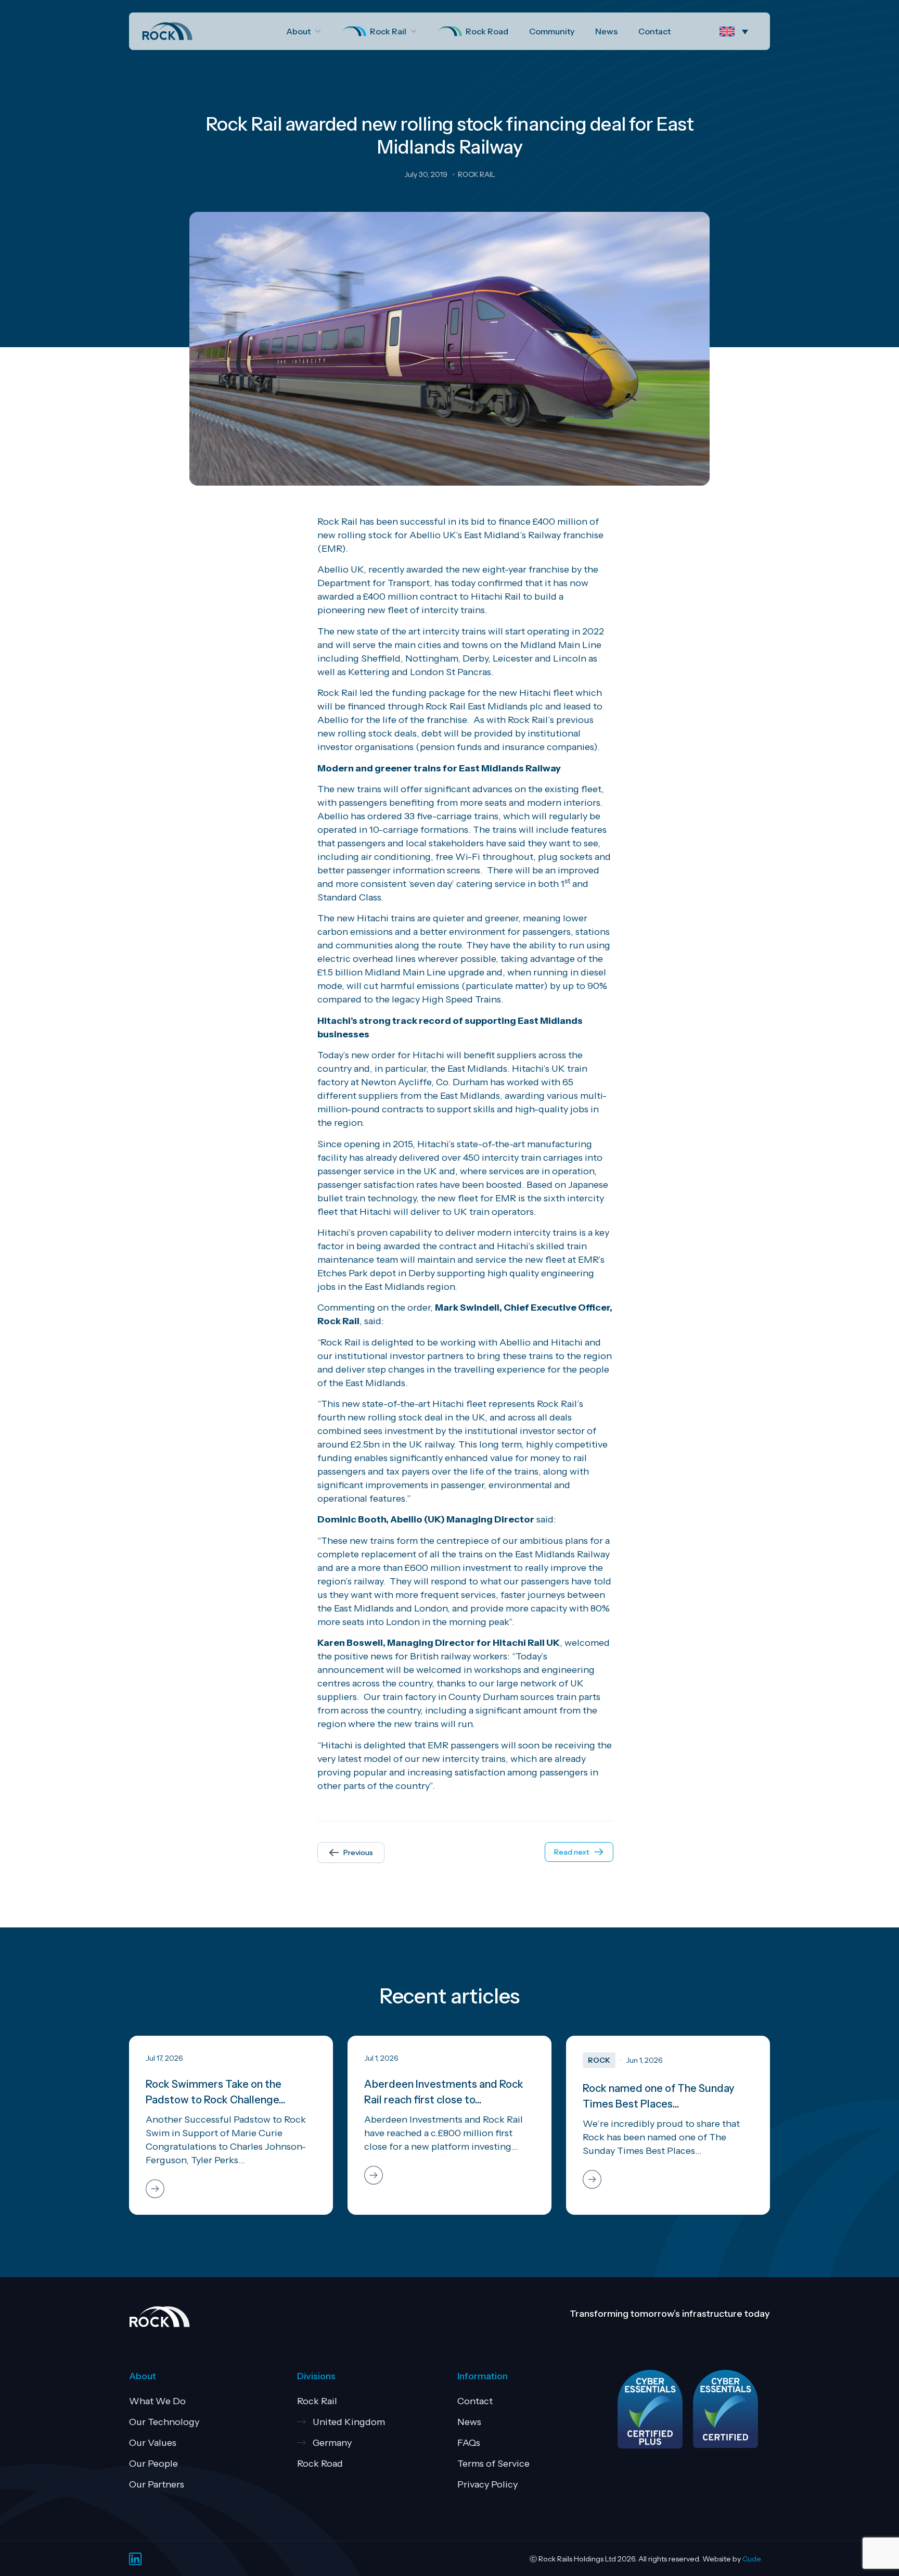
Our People (153, 2464)
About (298, 31)
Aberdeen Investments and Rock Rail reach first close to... (444, 2092)
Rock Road (487, 31)
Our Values (153, 2443)
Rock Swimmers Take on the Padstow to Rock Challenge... (216, 2092)
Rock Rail (388, 31)
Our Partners (157, 2484)
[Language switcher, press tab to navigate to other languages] (736, 31)
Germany (332, 2443)
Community (552, 31)
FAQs (469, 2443)
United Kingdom (349, 2422)
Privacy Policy (487, 2484)
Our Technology (164, 2422)
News (606, 31)
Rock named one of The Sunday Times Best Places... (659, 2096)
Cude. (752, 2559)
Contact (654, 31)
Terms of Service (493, 2464)
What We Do (157, 2401)
